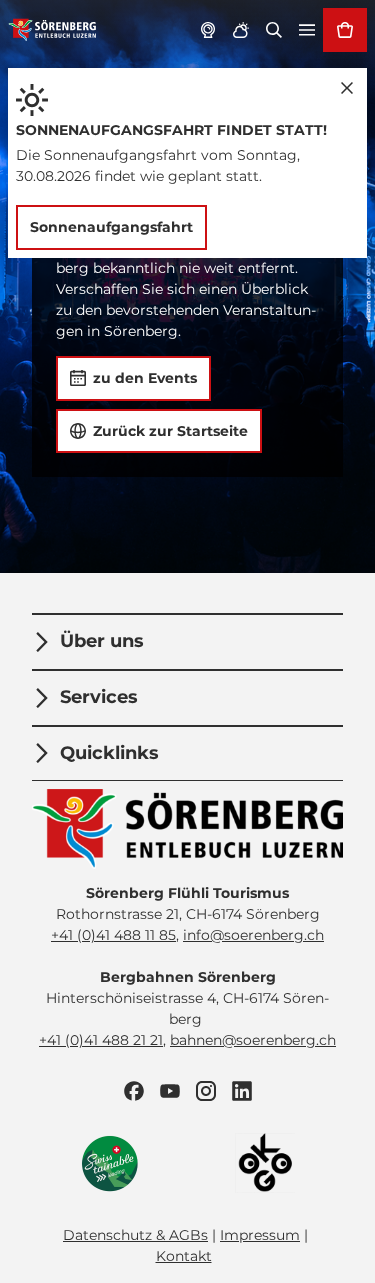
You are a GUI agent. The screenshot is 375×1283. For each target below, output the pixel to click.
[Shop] (345, 30)
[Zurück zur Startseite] (52, 30)
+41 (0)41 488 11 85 (113, 935)
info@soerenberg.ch (253, 935)
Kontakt (184, 1256)
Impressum (260, 1235)
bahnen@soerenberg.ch (253, 1040)
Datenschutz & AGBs (135, 1235)
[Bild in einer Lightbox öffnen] (187, 829)
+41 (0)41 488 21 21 (101, 1040)
